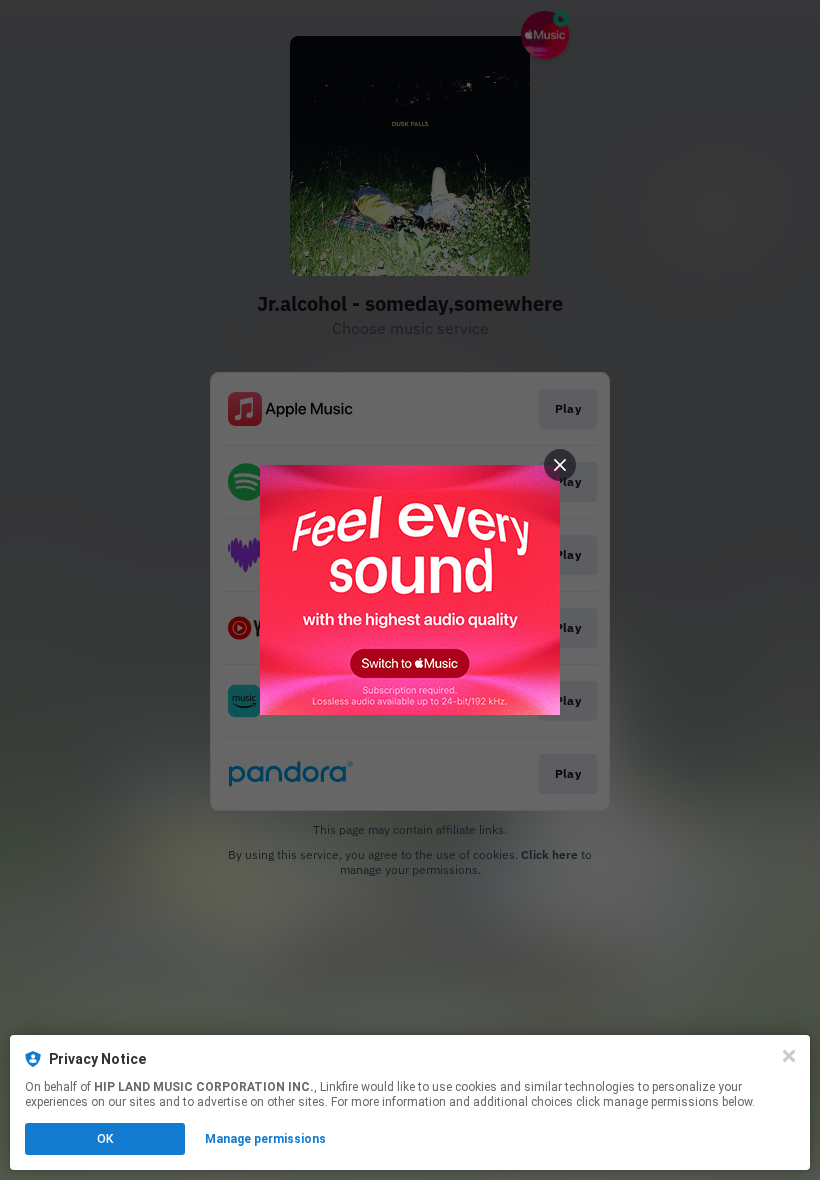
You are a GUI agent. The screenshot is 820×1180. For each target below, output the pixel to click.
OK (105, 1139)
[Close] (789, 1056)
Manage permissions (265, 1139)
